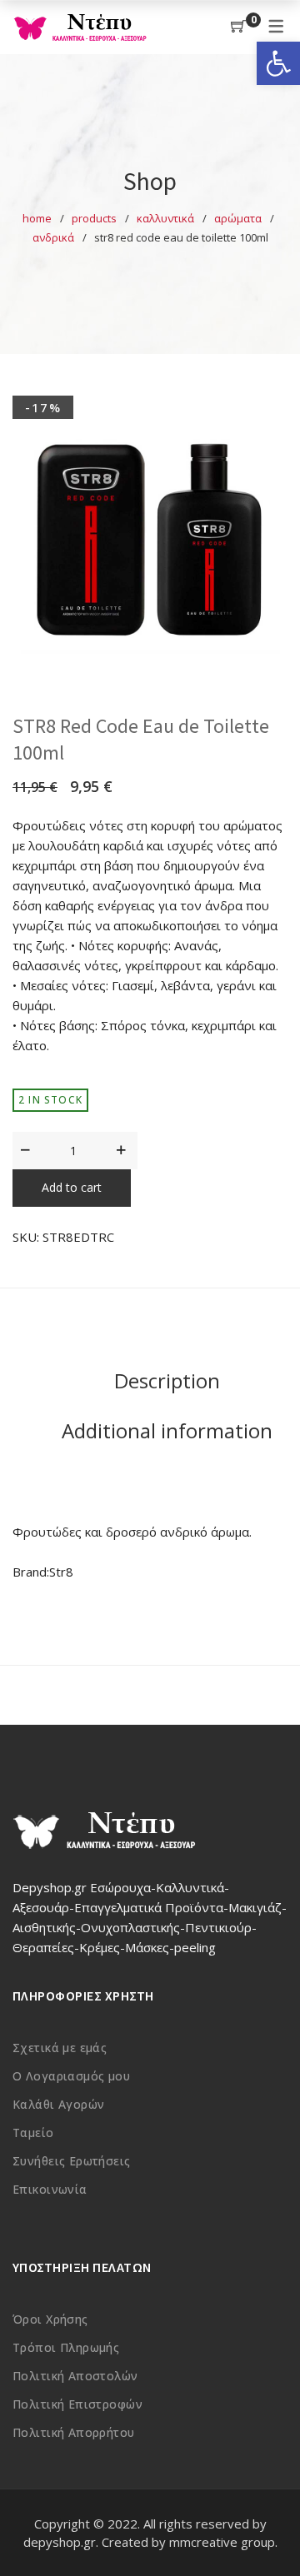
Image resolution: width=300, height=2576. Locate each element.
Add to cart (72, 1187)
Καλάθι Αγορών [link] (58, 2104)
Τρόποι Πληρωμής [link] (66, 2347)
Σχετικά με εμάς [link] (60, 2048)
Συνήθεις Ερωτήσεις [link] (72, 2161)
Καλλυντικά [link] (165, 218)
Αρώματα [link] (238, 218)
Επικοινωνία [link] (50, 2189)
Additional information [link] (167, 1430)
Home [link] (37, 218)
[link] (278, 63)
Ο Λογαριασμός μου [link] (71, 2076)
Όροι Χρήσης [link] (50, 2319)
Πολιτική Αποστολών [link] (75, 2376)
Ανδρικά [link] (53, 237)
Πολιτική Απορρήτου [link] (74, 2432)
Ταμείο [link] (33, 2133)
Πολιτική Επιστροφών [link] (77, 2404)
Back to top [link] (269, 2532)
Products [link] (94, 218)
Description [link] (167, 1380)
